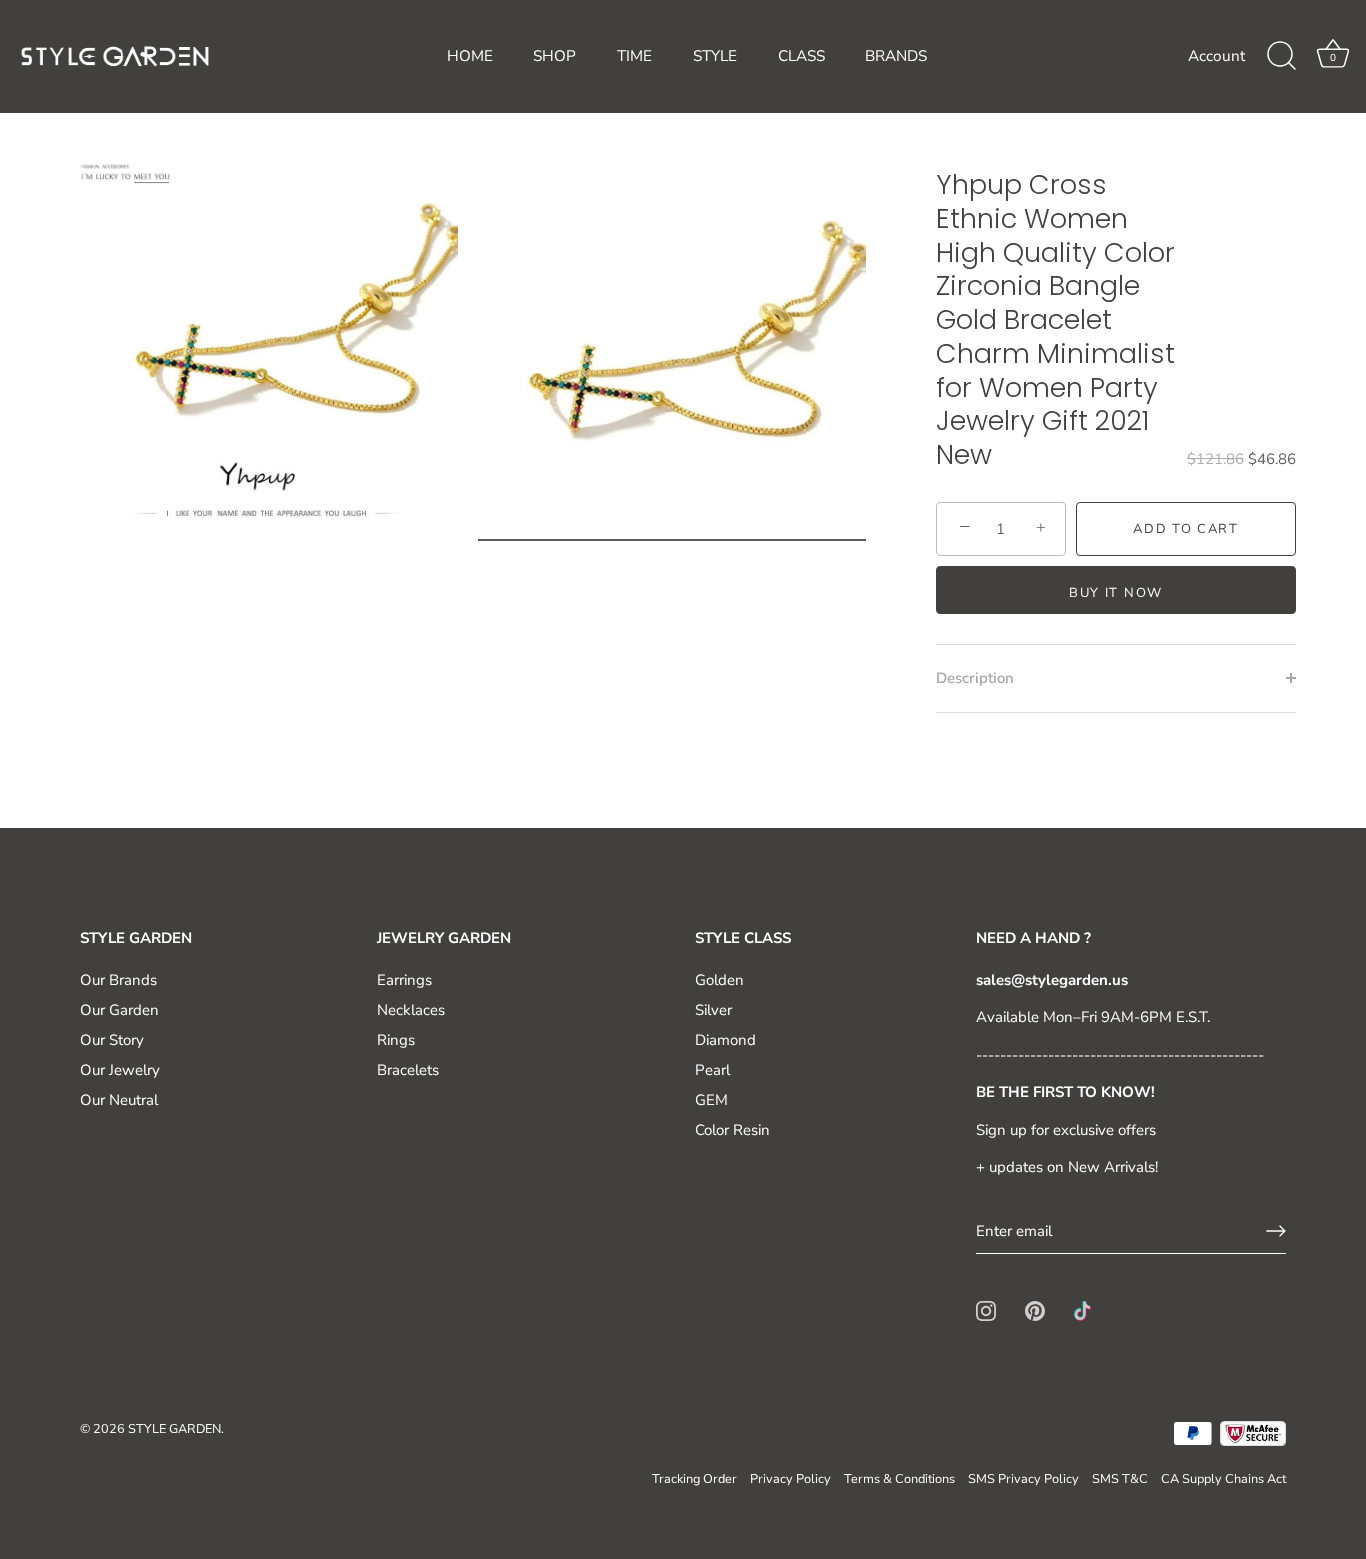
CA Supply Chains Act (1223, 1479)
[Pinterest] (1035, 1310)
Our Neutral (119, 1100)
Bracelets (408, 1070)
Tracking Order (694, 1479)
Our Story (112, 1040)
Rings (396, 1040)
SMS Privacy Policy (1023, 1479)
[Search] (1281, 56)
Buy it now (1116, 593)
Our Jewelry (120, 1070)
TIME (634, 56)
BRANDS (896, 56)
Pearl (712, 1070)
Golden (719, 980)
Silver (713, 1010)
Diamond (725, 1040)
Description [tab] (975, 678)
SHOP (554, 56)
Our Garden (119, 1010)
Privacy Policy (790, 1479)
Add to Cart (1186, 529)
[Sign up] (1276, 1231)
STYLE (715, 56)
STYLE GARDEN (174, 1429)
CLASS (801, 56)
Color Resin (732, 1130)
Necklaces (411, 1010)
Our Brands (118, 980)
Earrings (404, 980)
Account (1216, 56)
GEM (711, 1100)
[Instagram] (986, 1310)
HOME (470, 56)
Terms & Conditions (899, 1479)
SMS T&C (1120, 1479)
